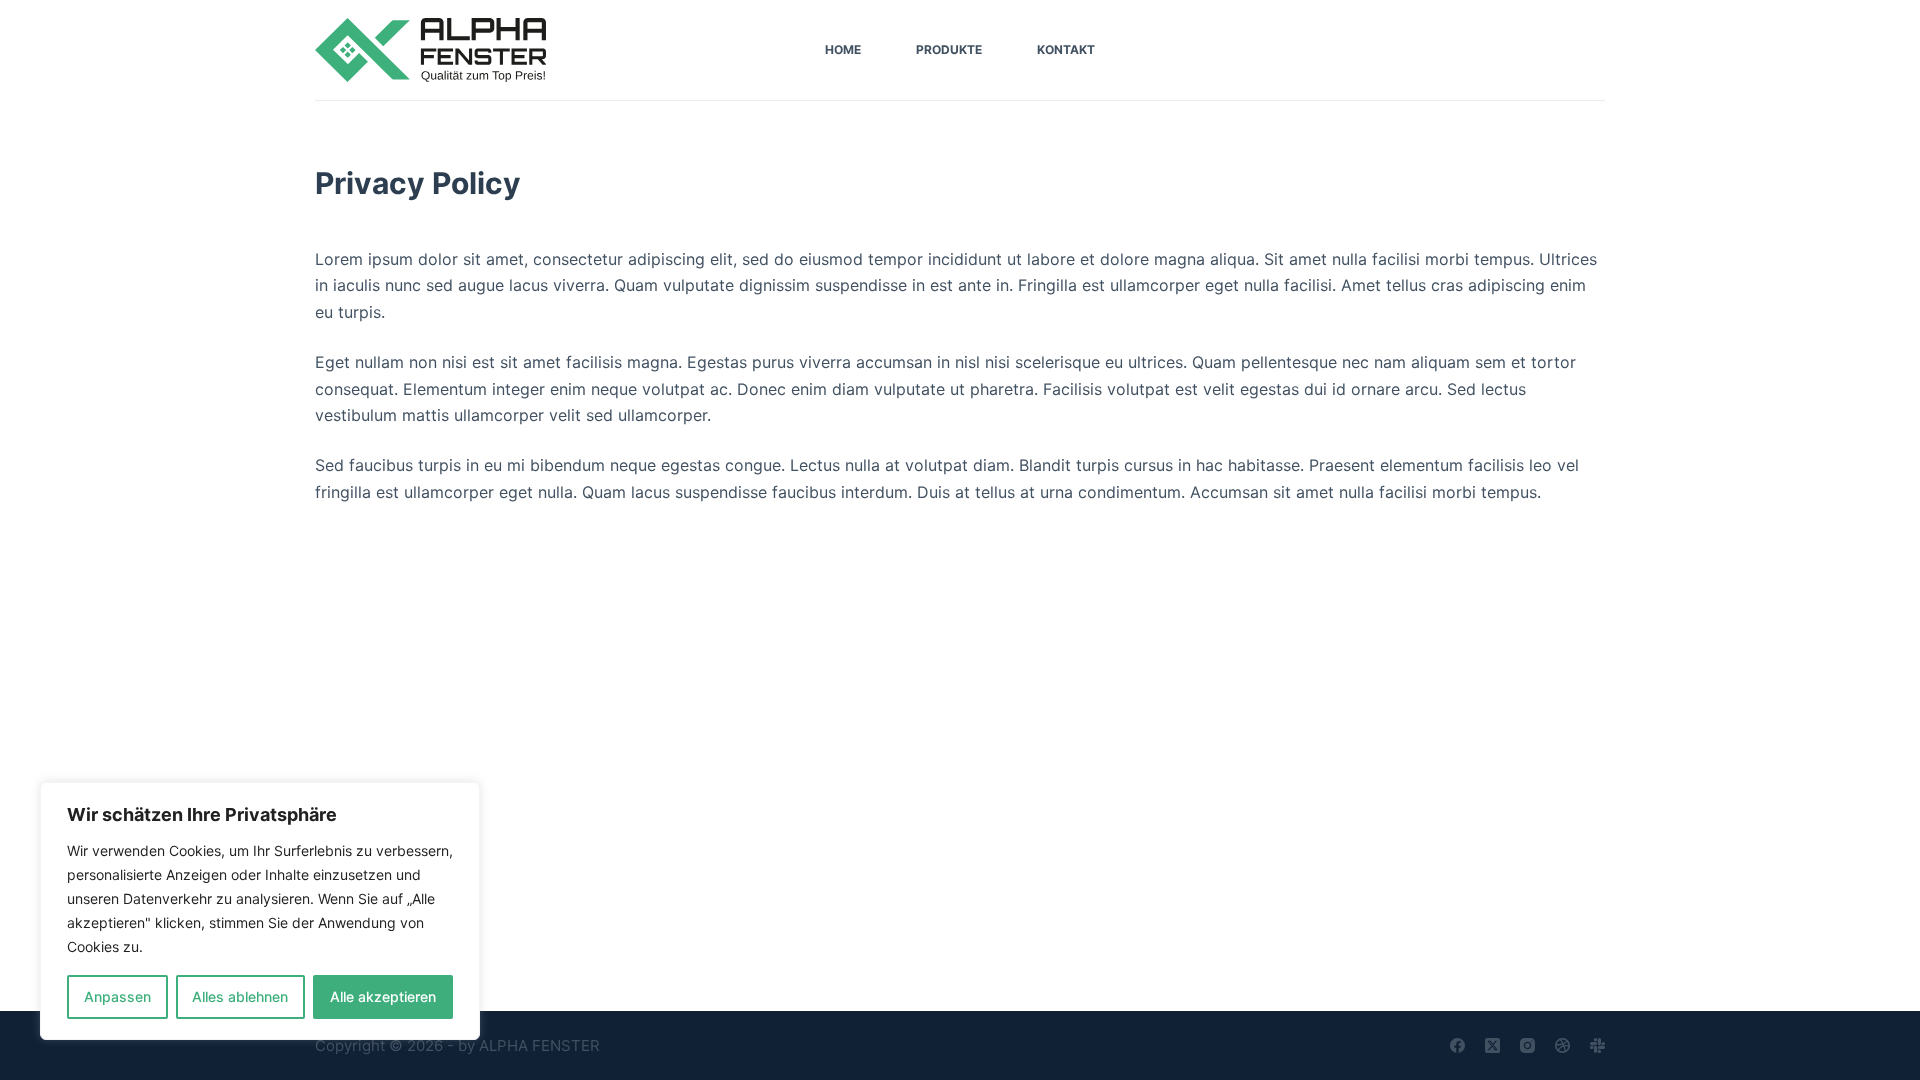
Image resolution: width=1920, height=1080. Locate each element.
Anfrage (1565, 50)
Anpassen (117, 996)
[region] (260, 911)
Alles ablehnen (240, 996)
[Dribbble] (1562, 1045)
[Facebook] (1457, 1045)
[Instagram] (1527, 1045)
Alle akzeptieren (383, 996)
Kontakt (1066, 49)
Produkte (949, 49)
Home (843, 49)
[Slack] (1597, 1045)
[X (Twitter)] (1492, 1045)
